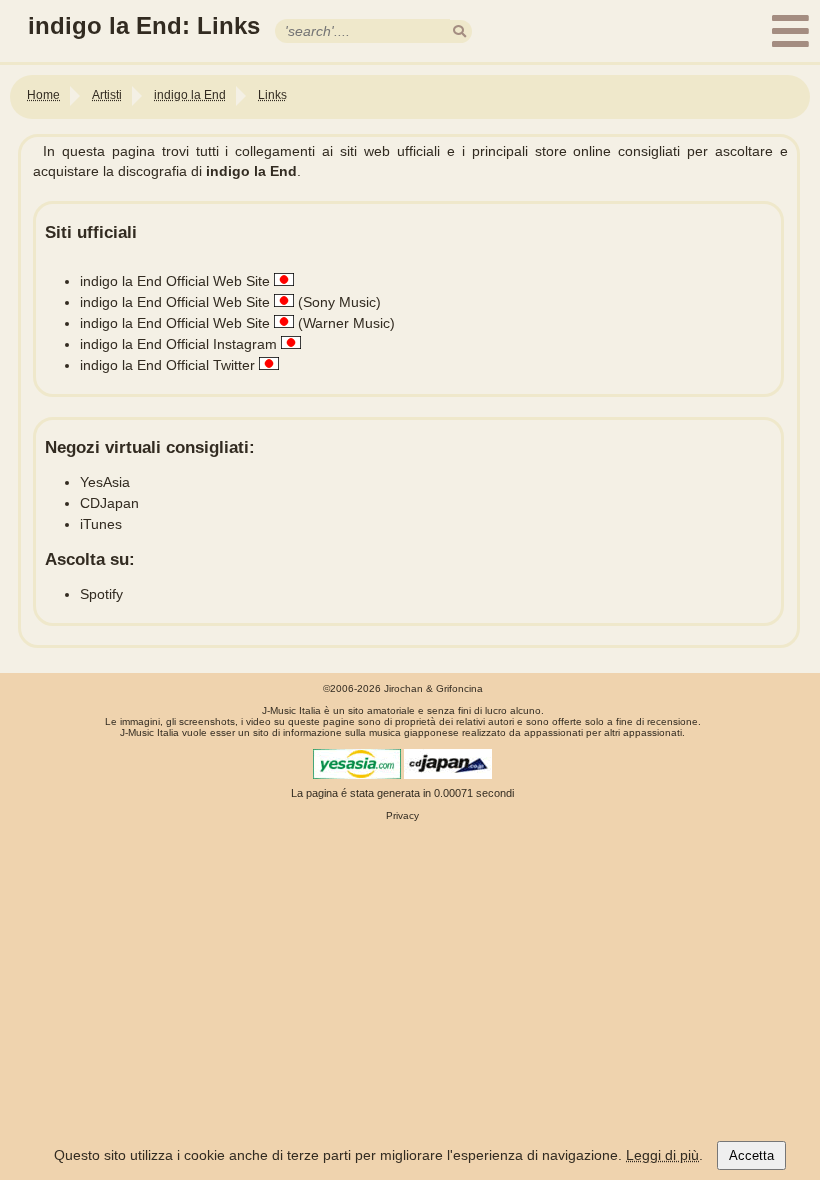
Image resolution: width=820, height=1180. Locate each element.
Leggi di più (662, 1155)
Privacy (402, 815)
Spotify (101, 594)
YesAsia (105, 482)
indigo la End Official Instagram (178, 344)
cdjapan (448, 764)
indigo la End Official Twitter (167, 365)
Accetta (751, 1155)
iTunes (101, 524)
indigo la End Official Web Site (175, 281)
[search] (459, 31)
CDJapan (109, 503)
